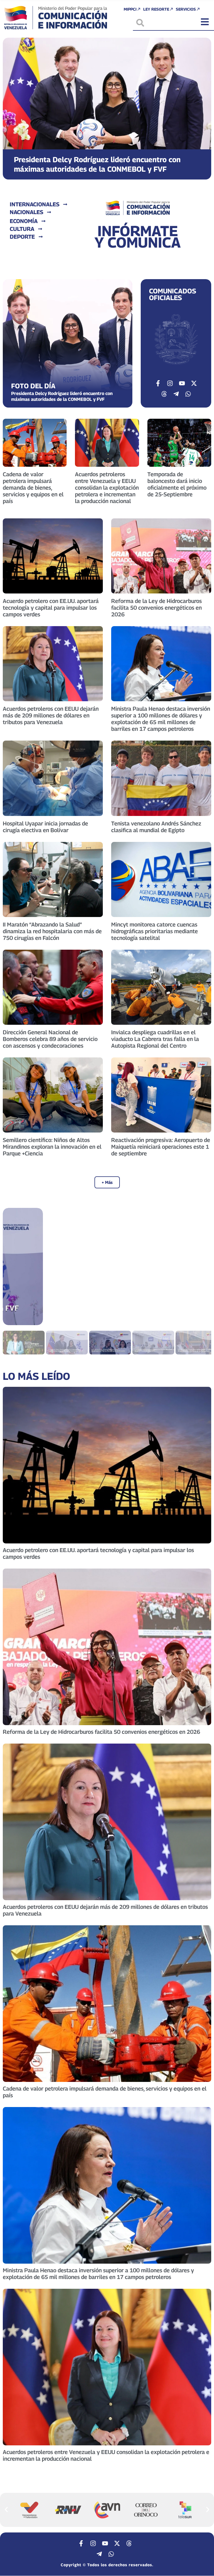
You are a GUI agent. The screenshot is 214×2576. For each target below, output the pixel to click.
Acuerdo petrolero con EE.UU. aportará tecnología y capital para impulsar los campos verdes (51, 608)
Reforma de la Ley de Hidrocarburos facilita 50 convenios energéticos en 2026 (156, 608)
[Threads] (164, 394)
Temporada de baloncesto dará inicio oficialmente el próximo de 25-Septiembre (177, 484)
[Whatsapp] (188, 394)
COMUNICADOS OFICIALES (173, 294)
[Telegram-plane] (176, 394)
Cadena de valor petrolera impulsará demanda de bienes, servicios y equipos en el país (33, 488)
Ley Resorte (156, 9)
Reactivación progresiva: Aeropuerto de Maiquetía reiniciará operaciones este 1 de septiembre (161, 1147)
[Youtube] (182, 383)
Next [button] (200, 1267)
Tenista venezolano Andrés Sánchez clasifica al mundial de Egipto (156, 827)
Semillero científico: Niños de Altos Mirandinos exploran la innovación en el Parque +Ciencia (52, 1147)
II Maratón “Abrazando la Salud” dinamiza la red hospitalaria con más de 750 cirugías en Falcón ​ (52, 931)
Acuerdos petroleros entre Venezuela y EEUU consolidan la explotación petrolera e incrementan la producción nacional (107, 488)
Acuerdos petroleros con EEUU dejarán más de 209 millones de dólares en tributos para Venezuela (51, 715)
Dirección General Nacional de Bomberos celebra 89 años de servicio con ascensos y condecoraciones (50, 1039)
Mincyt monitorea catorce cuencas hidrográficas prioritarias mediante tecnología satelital (155, 931)
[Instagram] (170, 383)
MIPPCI (130, 9)
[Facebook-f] (158, 383)
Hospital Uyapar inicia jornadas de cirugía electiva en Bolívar (45, 827)
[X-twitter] (194, 383)
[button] (12, 104)
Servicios (186, 9)
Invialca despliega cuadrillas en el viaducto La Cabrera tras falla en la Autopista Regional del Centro (155, 1039)
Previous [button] (14, 1267)
